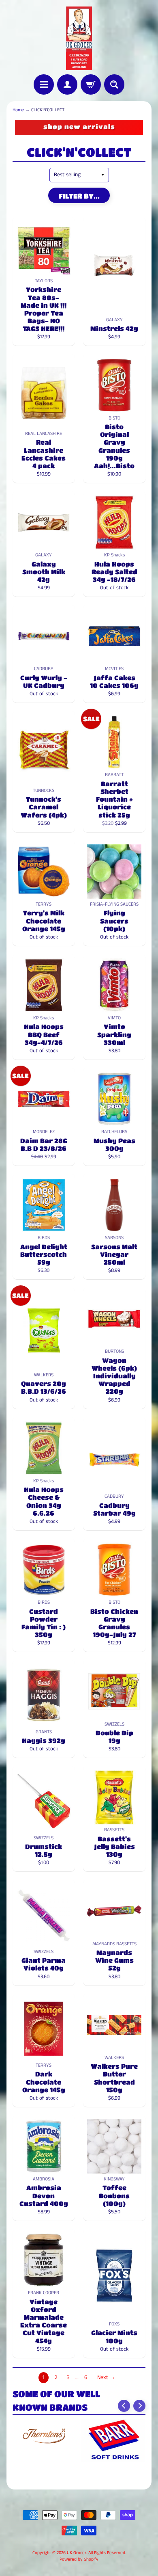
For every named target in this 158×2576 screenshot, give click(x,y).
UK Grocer (77, 2553)
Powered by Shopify (79, 2559)
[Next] (139, 2406)
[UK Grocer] (79, 38)
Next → (106, 2378)
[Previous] (124, 2406)
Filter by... (79, 196)
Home (18, 110)
